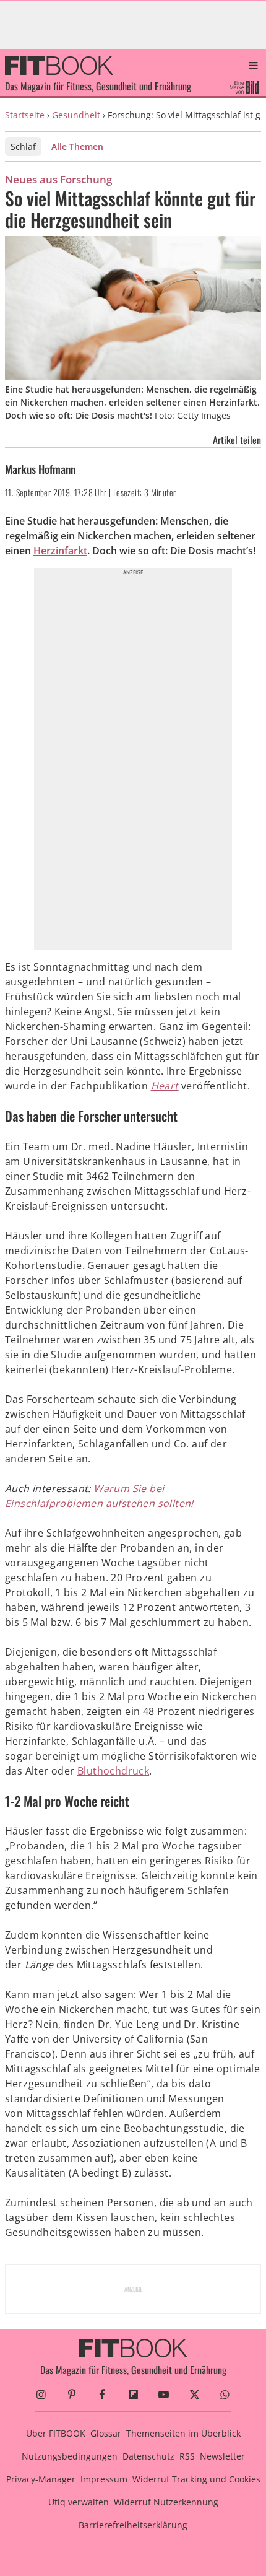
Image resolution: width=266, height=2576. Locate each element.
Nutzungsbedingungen (70, 2456)
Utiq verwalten (79, 2502)
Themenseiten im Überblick (183, 2433)
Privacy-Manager (41, 2479)
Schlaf (23, 146)
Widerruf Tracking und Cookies (196, 2479)
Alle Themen (77, 146)
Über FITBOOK (56, 2433)
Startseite (25, 115)
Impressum (104, 2479)
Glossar (106, 2433)
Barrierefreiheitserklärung (133, 2525)
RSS (187, 2456)
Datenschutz (148, 2456)
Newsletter (222, 2456)
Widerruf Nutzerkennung (166, 2502)
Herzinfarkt (60, 551)
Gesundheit (76, 115)
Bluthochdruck (113, 1771)
